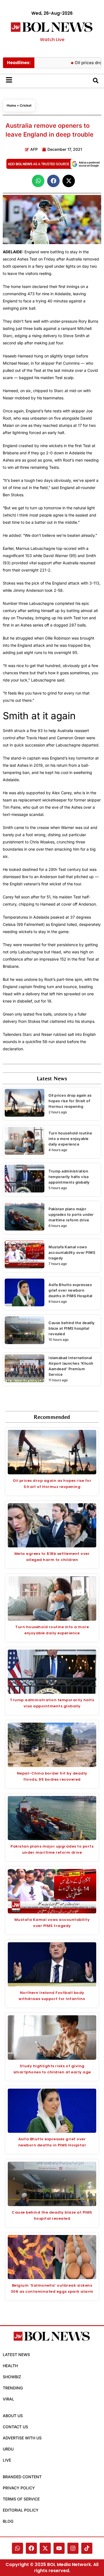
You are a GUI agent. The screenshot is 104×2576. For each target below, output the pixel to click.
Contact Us (15, 2427)
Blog (8, 2521)
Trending (13, 2388)
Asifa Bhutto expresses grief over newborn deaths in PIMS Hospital (70, 1290)
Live (7, 2460)
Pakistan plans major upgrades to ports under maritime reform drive (71, 1214)
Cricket (26, 105)
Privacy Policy (19, 2488)
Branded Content (22, 2477)
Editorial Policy (21, 2510)
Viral (8, 2399)
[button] (38, 181)
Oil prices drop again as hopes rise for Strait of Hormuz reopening (70, 1101)
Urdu (8, 2449)
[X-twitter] (45, 2548)
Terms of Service (21, 2499)
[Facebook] (31, 2548)
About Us (13, 2416)
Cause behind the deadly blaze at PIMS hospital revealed (72, 1328)
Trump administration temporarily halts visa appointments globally (69, 1177)
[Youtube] (59, 2548)
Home (11, 105)
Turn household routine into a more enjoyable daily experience (70, 1139)
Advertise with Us (22, 2438)
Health (10, 2366)
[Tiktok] (87, 2548)
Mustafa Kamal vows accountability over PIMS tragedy (72, 1252)
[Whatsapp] (17, 2548)
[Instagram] (73, 2548)
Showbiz (12, 2377)
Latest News (16, 2355)
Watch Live (52, 40)
